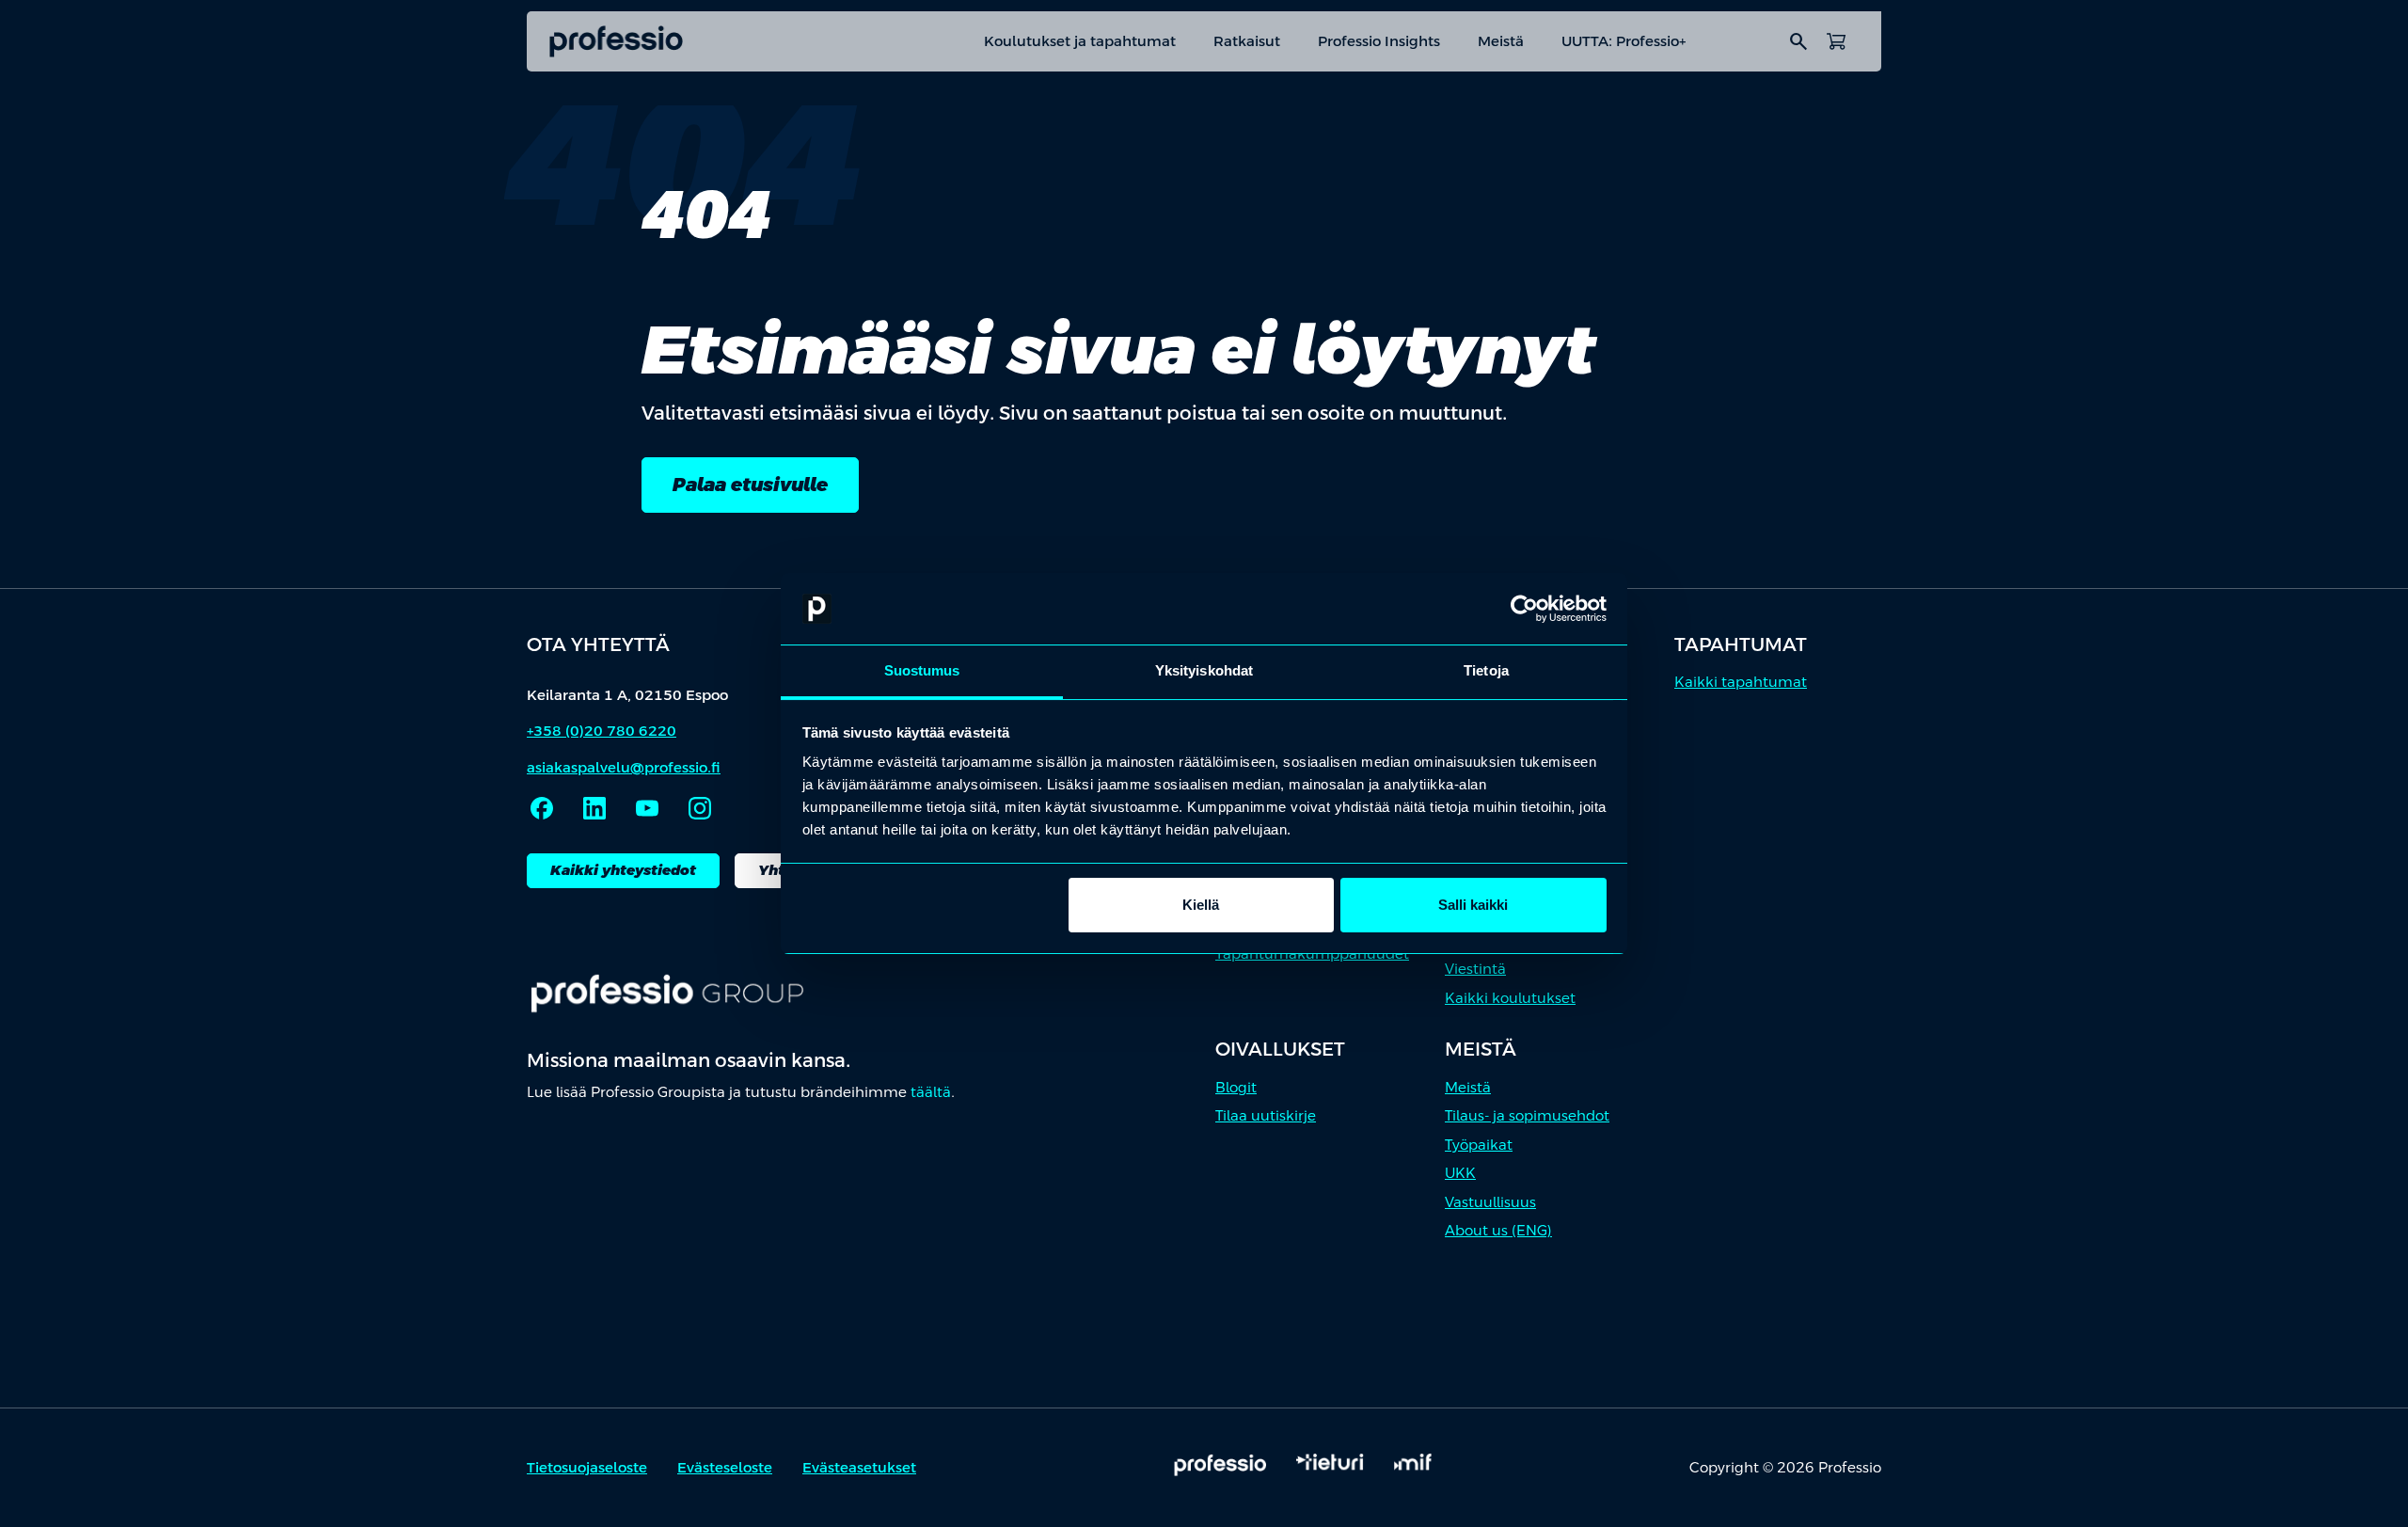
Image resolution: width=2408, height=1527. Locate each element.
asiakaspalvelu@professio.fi (624, 767)
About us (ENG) (1498, 1230)
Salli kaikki (1473, 905)
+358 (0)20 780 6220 (602, 731)
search (1798, 41)
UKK (1460, 1173)
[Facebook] (542, 808)
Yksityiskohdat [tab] (1204, 670)
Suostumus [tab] (922, 670)
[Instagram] (700, 808)
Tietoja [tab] (1486, 670)
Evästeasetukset (859, 1467)
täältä (931, 1092)
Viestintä (1475, 969)
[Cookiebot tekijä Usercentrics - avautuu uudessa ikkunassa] (1524, 609)
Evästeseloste (725, 1467)
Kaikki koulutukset (1510, 998)
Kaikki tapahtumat (1741, 682)
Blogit (1236, 1087)
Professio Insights (1379, 41)
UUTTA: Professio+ (1624, 41)
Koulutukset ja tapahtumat (1080, 41)
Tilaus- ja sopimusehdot (1527, 1115)
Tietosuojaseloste (587, 1467)
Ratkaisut (1247, 41)
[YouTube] (647, 808)
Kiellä (1201, 905)
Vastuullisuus (1490, 1202)
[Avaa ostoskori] (1836, 41)
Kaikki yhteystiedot (623, 870)
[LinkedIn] (594, 808)
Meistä (1501, 41)
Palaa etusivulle (750, 485)
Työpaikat (1479, 1145)
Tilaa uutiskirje (1266, 1115)
